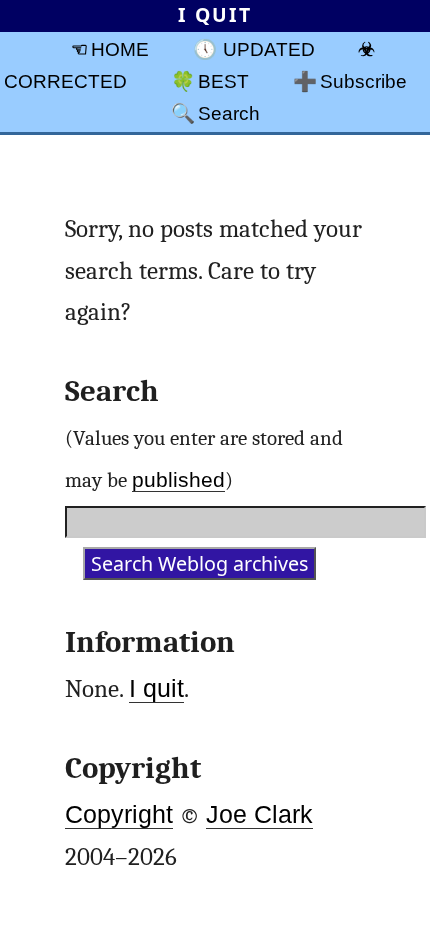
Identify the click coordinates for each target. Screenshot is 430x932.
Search (229, 113)
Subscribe (363, 81)
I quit (156, 688)
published (178, 479)
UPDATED (269, 49)
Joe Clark (259, 814)
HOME (120, 49)
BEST (223, 81)
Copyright (119, 814)
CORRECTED (65, 81)
